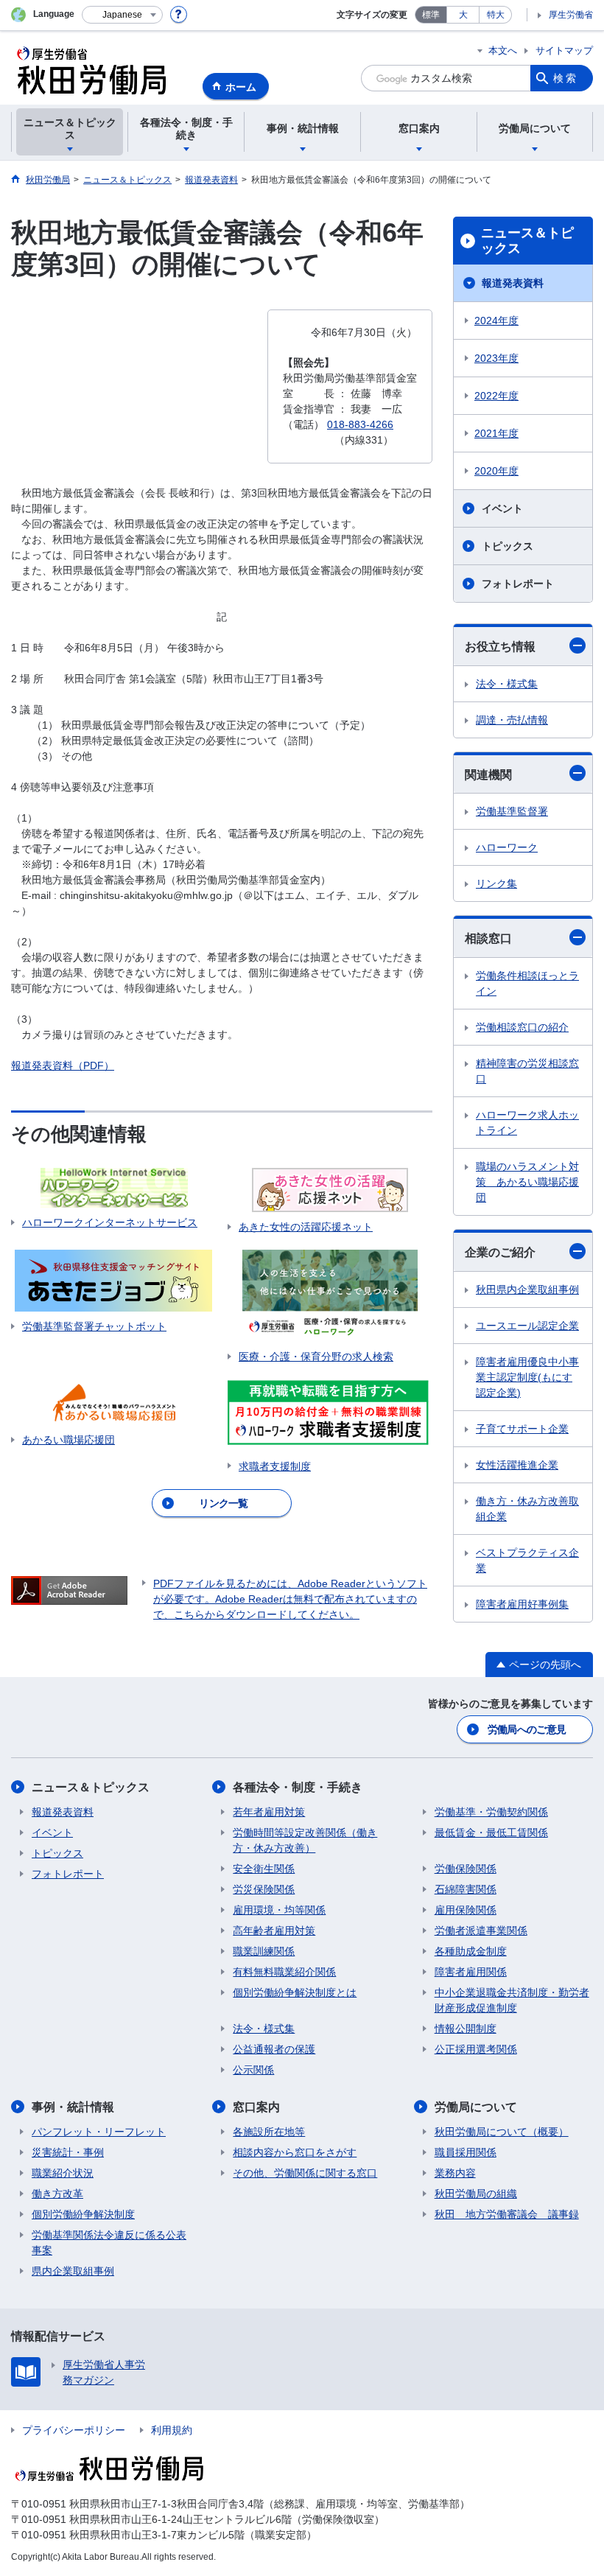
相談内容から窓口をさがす (295, 2152)
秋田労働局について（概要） (502, 2132)
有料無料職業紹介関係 (284, 1972)
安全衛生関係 (264, 1869)
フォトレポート (518, 584)
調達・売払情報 (512, 720)
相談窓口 (488, 938)
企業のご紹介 (500, 1252)
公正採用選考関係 (476, 2049)
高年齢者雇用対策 (274, 1931)
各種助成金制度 (471, 1951)
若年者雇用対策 (269, 1812)
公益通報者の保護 (274, 2049)
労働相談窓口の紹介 (522, 1027)
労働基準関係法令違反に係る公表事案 (109, 2243)
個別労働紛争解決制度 (83, 2214)
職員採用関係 (466, 2152)
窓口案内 (256, 2107)
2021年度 (496, 433)
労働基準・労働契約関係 (491, 1812)
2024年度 (496, 321)
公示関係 (253, 2070)
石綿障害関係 (466, 1889)
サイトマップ (564, 50)
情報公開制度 (466, 2029)
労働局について (476, 2107)
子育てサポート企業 (522, 1429)
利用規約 (172, 2430)
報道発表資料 (513, 283)
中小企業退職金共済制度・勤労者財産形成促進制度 (512, 2000)
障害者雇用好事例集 (522, 1604)
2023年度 (496, 358)
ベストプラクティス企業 (527, 1560)
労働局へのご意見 (527, 1729)
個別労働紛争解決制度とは (295, 1992)
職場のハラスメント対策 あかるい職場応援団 (527, 1182)
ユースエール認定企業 (527, 1326)
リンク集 (496, 883)
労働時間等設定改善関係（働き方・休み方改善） (305, 1840)
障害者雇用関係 (471, 1972)
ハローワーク (507, 847)
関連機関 (488, 775)
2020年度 (496, 471)
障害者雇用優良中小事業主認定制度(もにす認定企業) (527, 1377)
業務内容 (455, 2173)
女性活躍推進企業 (517, 1465)
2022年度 (496, 396)
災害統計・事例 (68, 2152)
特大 (496, 15)
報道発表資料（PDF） (63, 1065)
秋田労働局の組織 (476, 2194)
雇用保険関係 (466, 1910)
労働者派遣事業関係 (481, 1931)
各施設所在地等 (269, 2132)
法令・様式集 (507, 684)
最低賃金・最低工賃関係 (491, 1833)
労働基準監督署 (512, 811)
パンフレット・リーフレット (99, 2132)
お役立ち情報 (500, 647)
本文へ (503, 50)
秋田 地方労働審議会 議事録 (507, 2214)
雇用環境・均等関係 (279, 1910)
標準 (431, 15)
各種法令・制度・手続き (298, 1787)
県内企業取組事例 (73, 2271)
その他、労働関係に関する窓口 (305, 2173)
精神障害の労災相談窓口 (527, 1071)
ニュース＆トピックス (527, 241)
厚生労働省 (571, 15)
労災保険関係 (264, 1889)
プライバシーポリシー (74, 2430)
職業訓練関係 (264, 1951)
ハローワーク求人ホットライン (527, 1123)
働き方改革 (57, 2194)
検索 (566, 78)
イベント (502, 508)
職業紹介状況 (63, 2173)
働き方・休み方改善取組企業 (527, 1509)
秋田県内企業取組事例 (527, 1289)
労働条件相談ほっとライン (527, 983)
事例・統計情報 (73, 2107)
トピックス (508, 546)
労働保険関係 (466, 1869)
